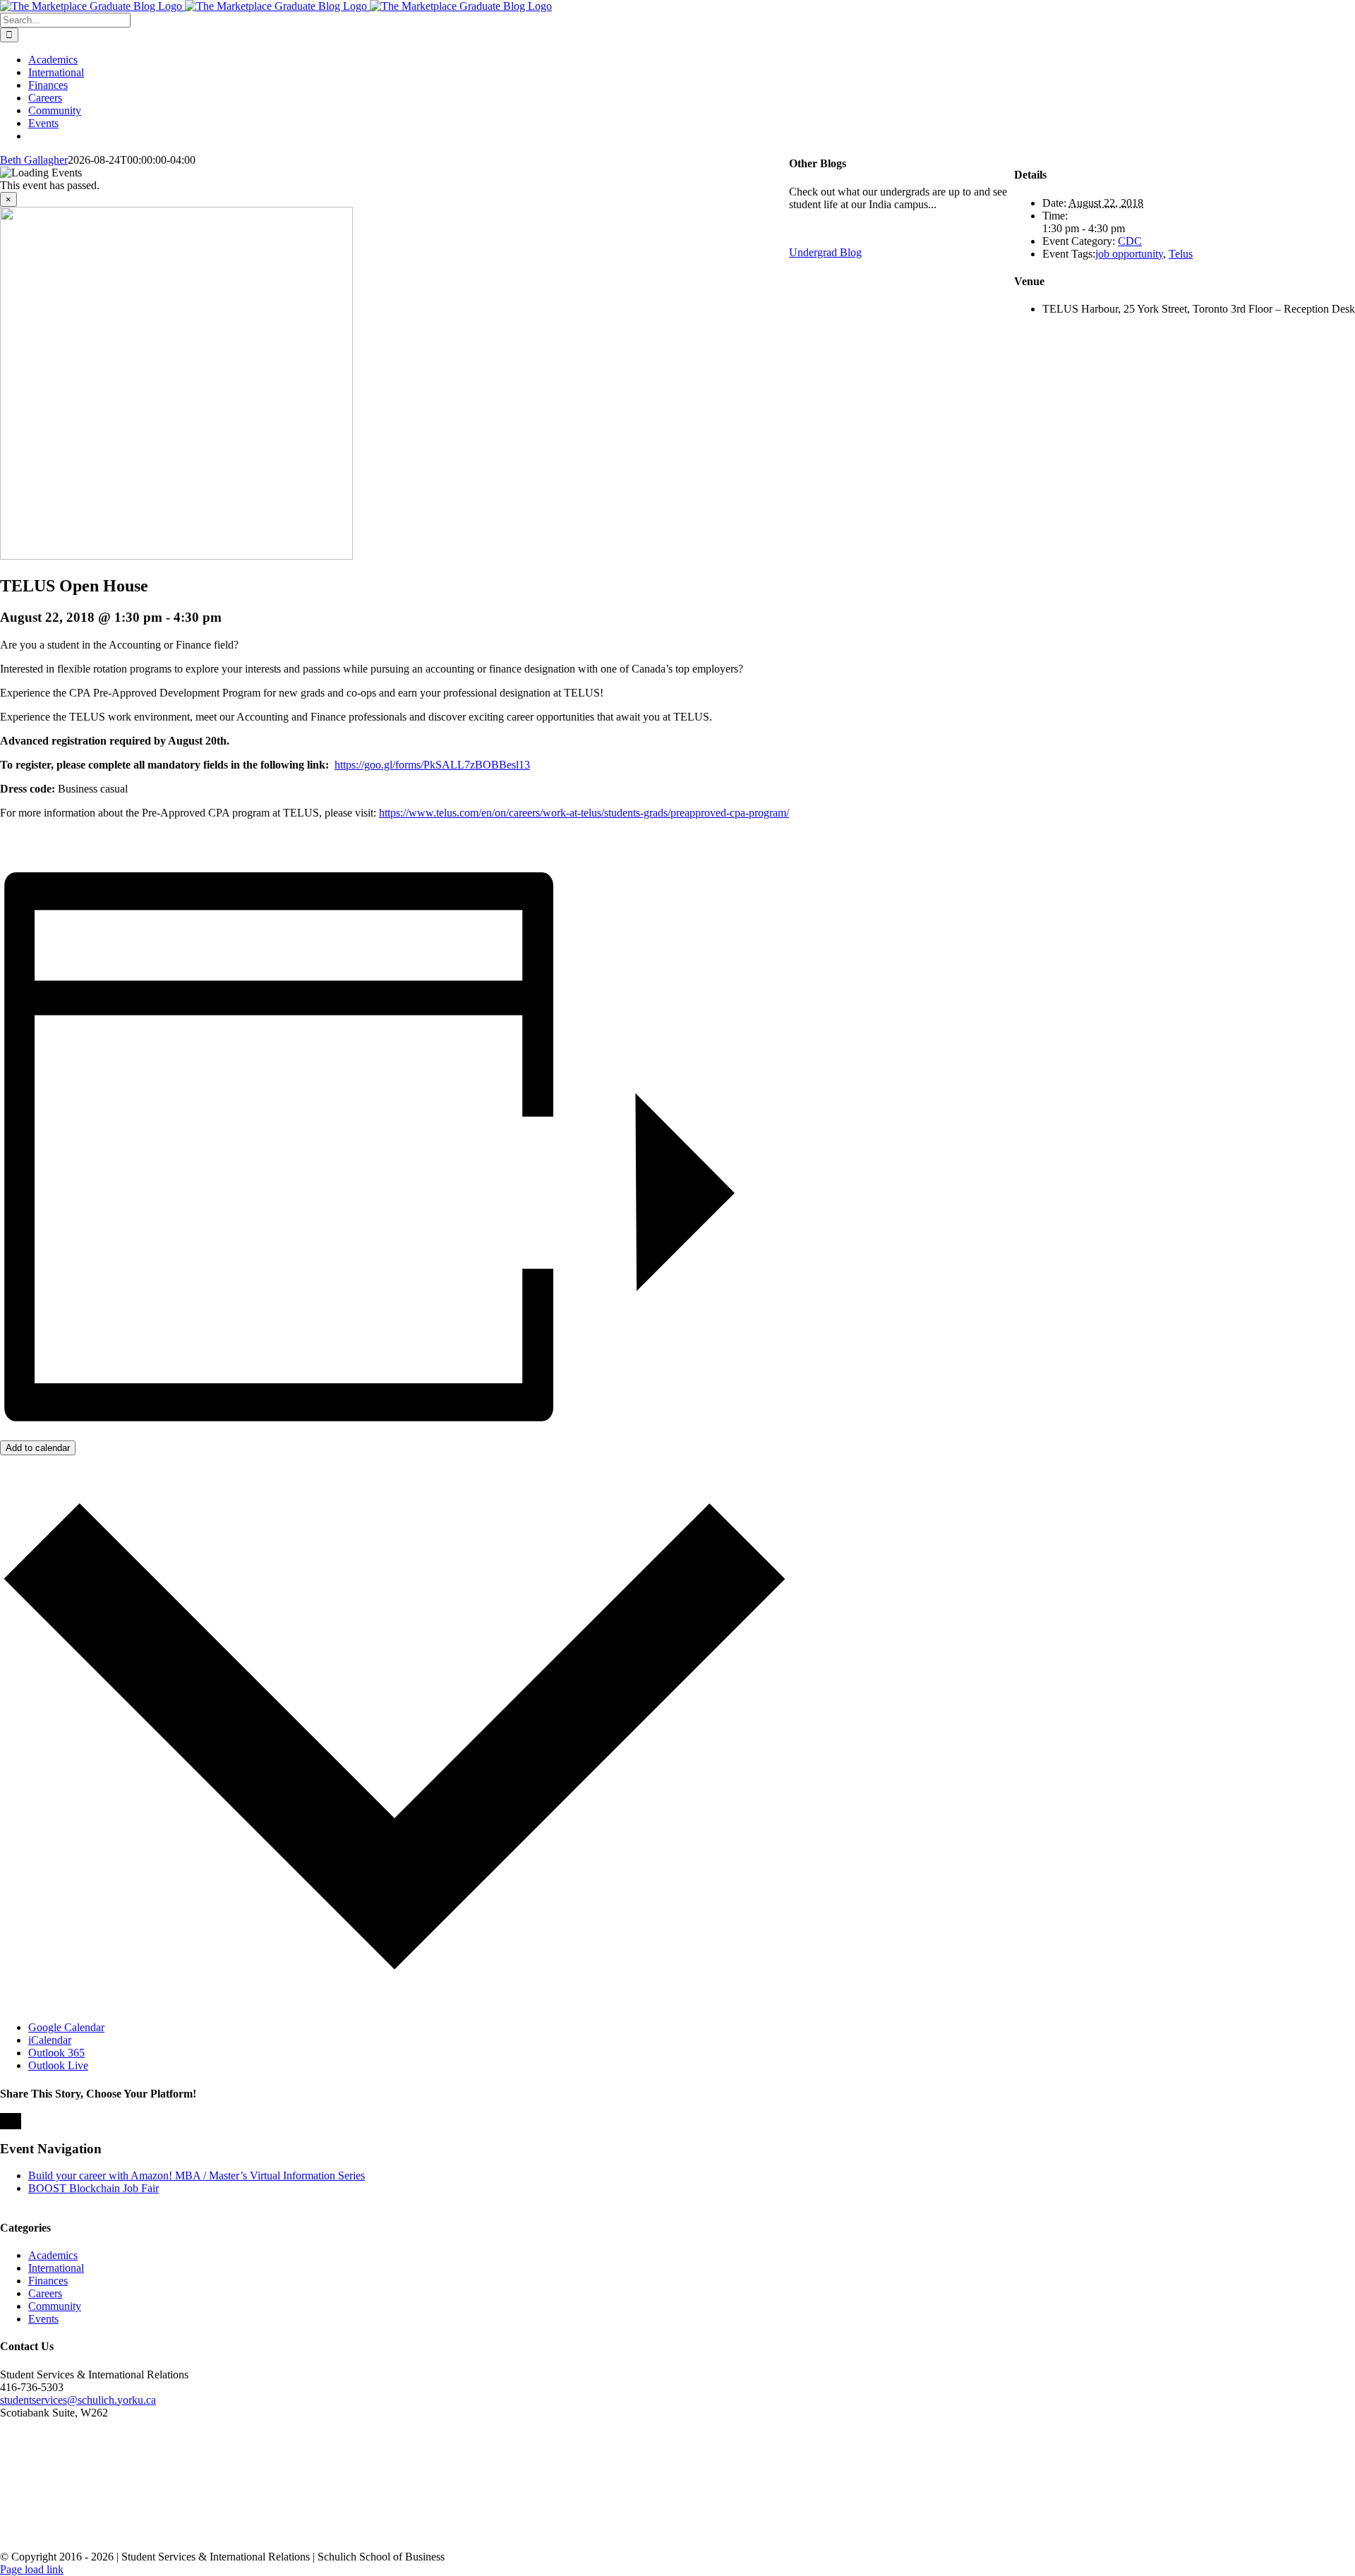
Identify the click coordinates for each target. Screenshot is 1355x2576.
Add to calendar (38, 1448)
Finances (48, 2281)
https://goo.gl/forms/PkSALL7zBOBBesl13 (432, 765)
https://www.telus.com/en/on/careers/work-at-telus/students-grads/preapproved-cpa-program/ (584, 813)
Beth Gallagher (34, 160)
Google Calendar (66, 2027)
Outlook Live (58, 2065)
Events (43, 2319)
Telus (1181, 254)
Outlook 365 (56, 2053)
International (56, 2268)
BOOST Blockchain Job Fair (94, 2188)
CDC (1130, 241)
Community (55, 2306)
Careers (45, 2293)
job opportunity (1129, 254)
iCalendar (50, 2040)
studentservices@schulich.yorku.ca (78, 2400)
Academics (53, 2255)
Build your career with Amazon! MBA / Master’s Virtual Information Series (197, 2175)
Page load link (32, 2569)
